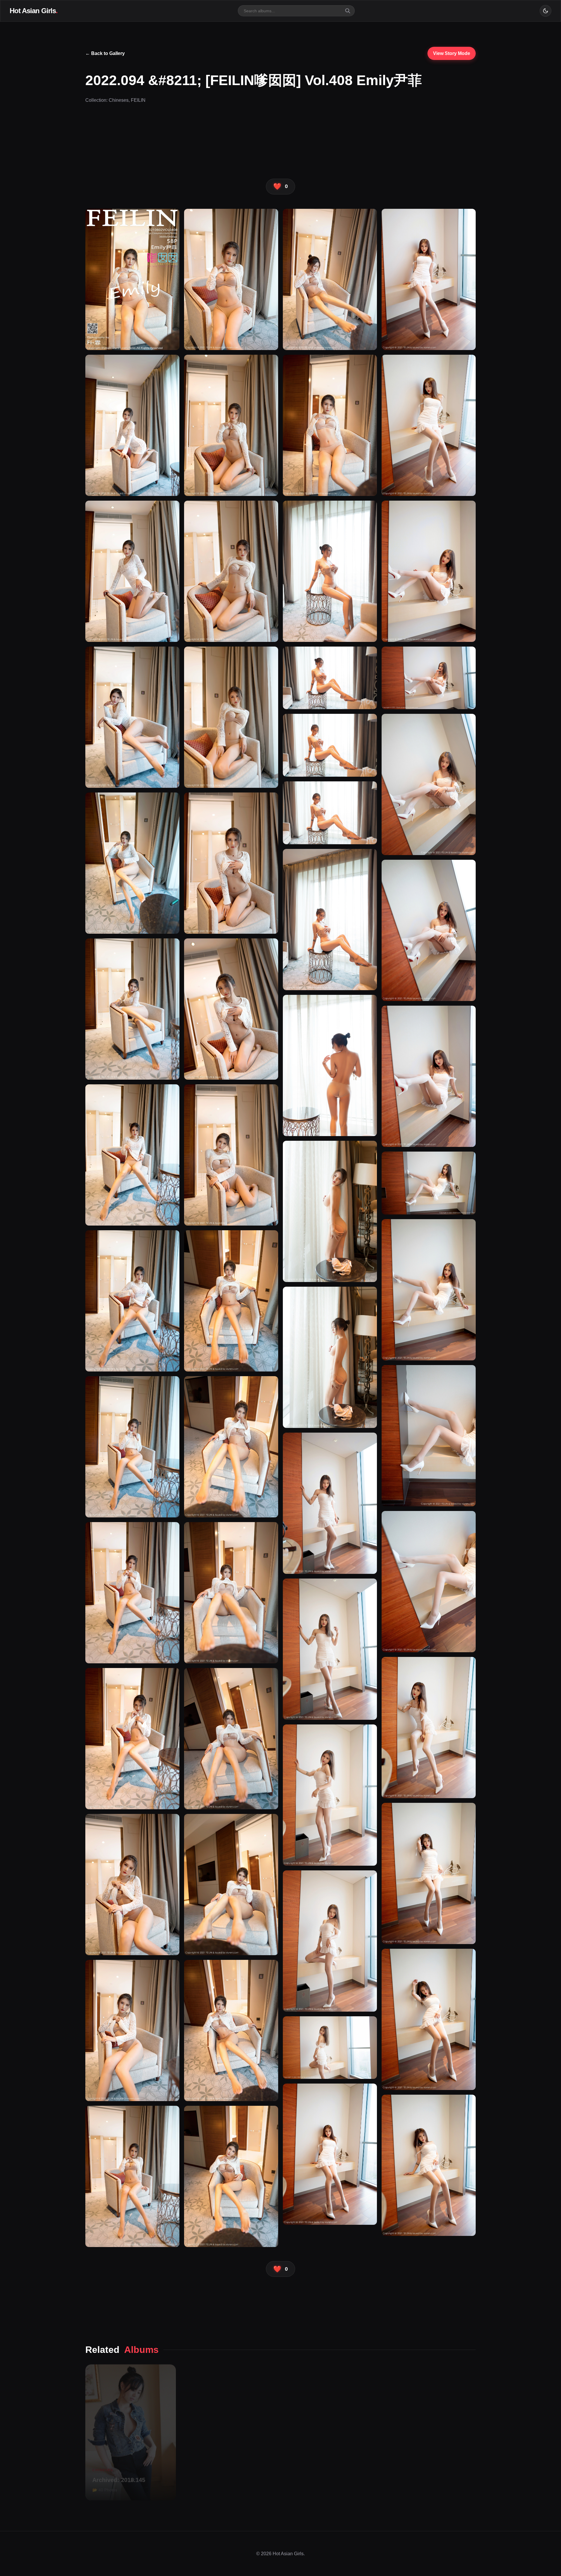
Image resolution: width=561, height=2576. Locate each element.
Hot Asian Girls (34, 11)
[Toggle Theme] (546, 11)
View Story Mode (452, 53)
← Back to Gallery (105, 53)
